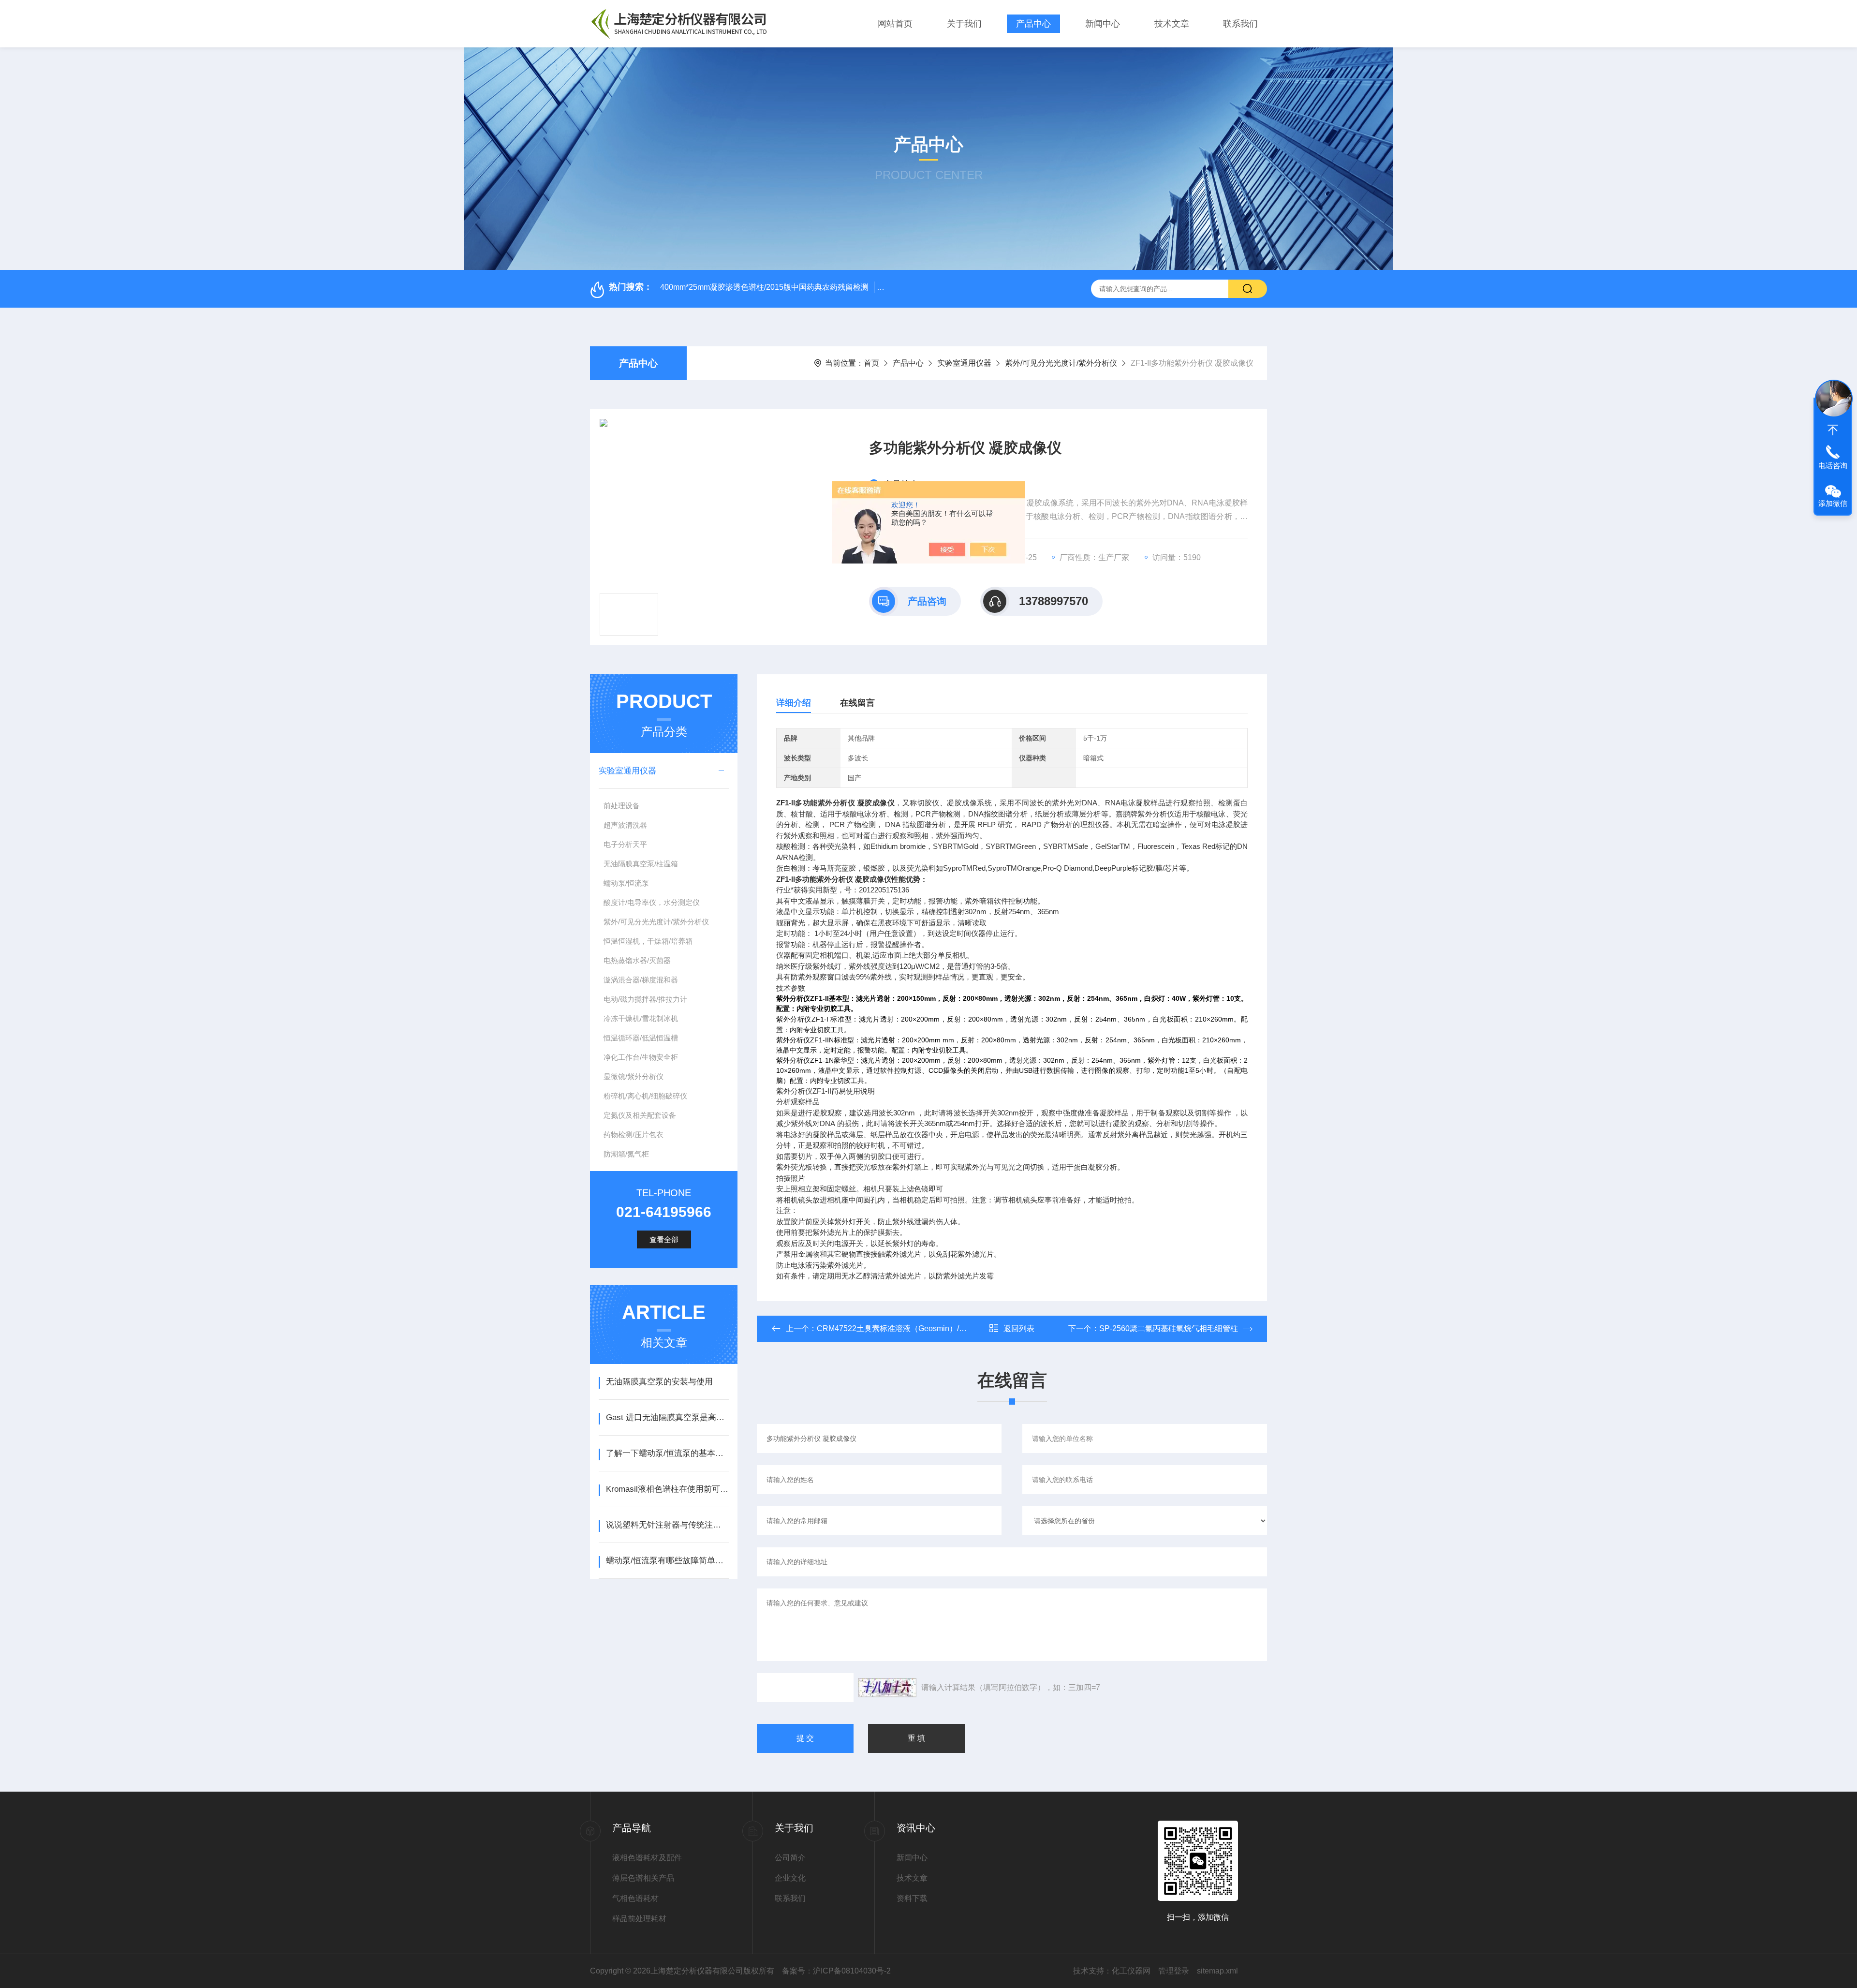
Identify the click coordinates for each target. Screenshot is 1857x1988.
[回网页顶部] (1833, 430)
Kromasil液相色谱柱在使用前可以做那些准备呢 (667, 1489)
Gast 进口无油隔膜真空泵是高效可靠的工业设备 (667, 1417)
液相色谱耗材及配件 (647, 1858)
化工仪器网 (1131, 1971)
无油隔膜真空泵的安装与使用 (659, 1382)
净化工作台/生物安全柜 (641, 1057)
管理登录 (1174, 1971)
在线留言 (857, 703)
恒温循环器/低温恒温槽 (641, 1038)
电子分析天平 (625, 844)
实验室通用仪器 (964, 363)
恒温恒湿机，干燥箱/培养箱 (648, 941)
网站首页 (895, 24)
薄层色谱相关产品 (643, 1878)
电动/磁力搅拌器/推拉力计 (645, 999)
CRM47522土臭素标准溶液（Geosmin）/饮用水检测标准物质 (923, 1328)
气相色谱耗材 (635, 1898)
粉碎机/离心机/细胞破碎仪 (645, 1096)
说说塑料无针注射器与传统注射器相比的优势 (667, 1525)
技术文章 (1172, 24)
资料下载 (912, 1898)
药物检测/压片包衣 (634, 1135)
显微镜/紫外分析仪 (634, 1076)
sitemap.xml (1217, 1971)
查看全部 (664, 1239)
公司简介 (790, 1858)
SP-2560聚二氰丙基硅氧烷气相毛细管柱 (1169, 1328)
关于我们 (964, 24)
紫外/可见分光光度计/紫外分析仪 (1061, 363)
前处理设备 (622, 806)
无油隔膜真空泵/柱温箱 (641, 864)
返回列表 (1019, 1328)
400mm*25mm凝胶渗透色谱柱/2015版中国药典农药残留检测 (764, 287)
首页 (871, 363)
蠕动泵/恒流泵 (626, 883)
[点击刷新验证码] (887, 1688)
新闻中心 (1103, 24)
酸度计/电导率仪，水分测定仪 (652, 902)
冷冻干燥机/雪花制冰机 (641, 1018)
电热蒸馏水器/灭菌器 (637, 960)
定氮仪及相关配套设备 (640, 1115)
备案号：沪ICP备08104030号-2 (836, 1971)
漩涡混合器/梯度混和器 (641, 980)
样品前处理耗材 (639, 1919)
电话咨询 (1833, 466)
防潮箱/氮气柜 (626, 1154)
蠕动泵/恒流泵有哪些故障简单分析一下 (667, 1561)
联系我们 (1240, 24)
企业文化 (790, 1878)
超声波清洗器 (625, 825)
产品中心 (1033, 24)
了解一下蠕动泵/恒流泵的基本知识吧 (667, 1453)
